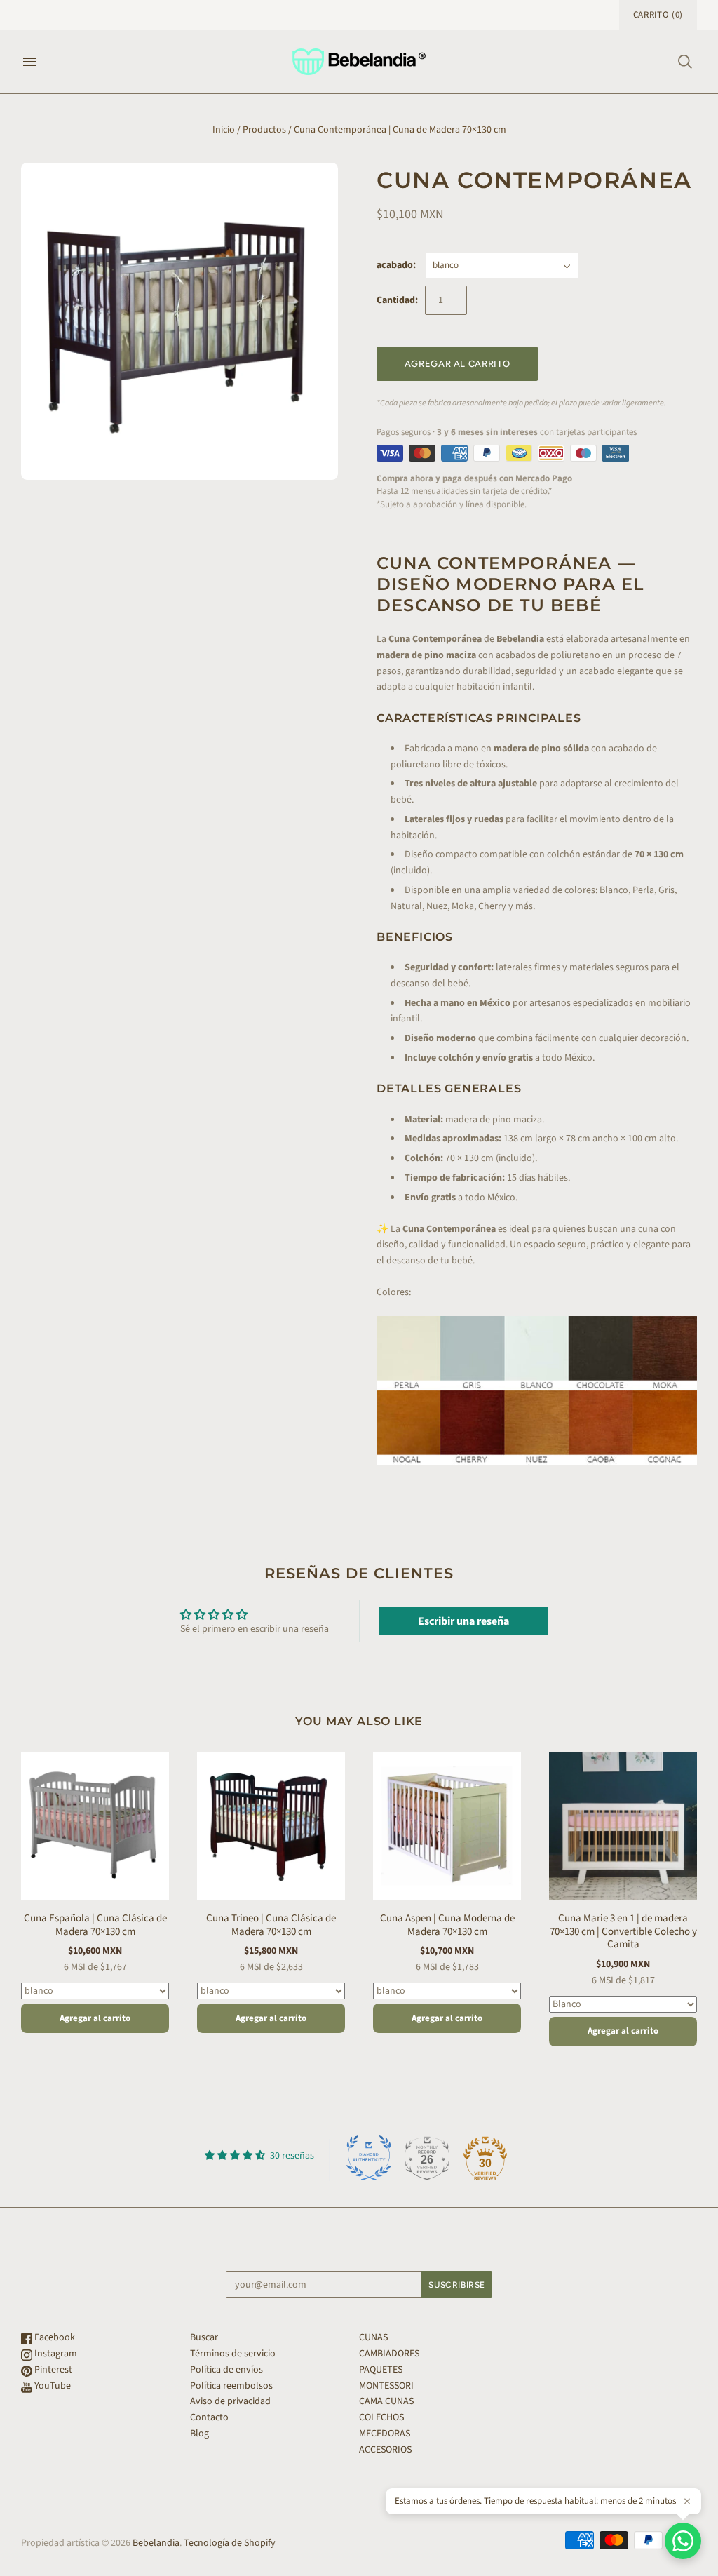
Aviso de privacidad (230, 2401)
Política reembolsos (231, 2386)
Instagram (55, 2354)
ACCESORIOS (385, 2450)
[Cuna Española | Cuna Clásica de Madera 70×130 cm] (95, 1826)
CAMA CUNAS (386, 2401)
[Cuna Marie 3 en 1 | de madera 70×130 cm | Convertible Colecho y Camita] (623, 1826)
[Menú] (29, 62)
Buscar (204, 2337)
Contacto (209, 2417)
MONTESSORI (386, 2386)
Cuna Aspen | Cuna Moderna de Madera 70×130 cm (447, 1925)
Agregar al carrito (95, 2018)
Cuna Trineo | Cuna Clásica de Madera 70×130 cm (271, 1925)
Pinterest (52, 2370)
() (658, 15)
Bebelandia (156, 2543)
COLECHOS (381, 2417)
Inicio (224, 130)
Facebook (54, 2337)
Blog (199, 2434)
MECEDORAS (385, 2434)
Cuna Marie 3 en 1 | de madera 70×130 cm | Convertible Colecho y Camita (623, 1932)
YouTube (52, 2386)
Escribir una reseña (463, 1621)
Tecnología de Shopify (230, 2543)
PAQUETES (381, 2370)
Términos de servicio (233, 2354)
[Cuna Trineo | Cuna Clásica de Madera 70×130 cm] (271, 1826)
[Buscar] (685, 62)
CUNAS (373, 2337)
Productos (264, 130)
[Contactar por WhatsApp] (683, 2541)
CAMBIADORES (389, 2354)
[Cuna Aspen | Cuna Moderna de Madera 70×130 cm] (447, 1826)
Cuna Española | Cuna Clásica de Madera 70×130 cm (95, 1925)
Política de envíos (226, 2370)
